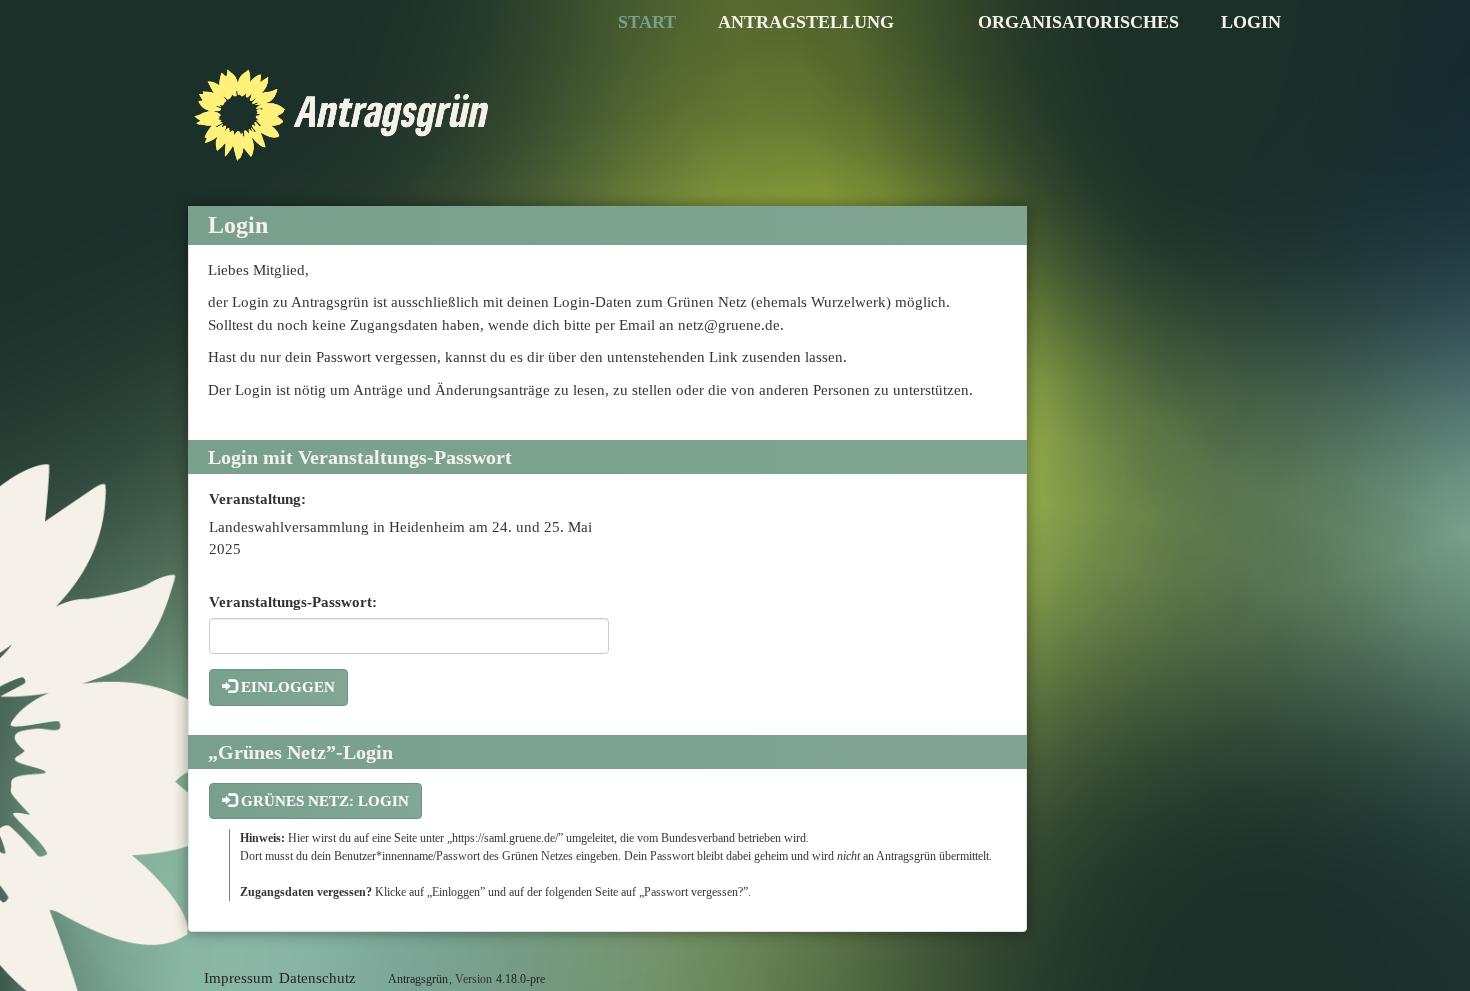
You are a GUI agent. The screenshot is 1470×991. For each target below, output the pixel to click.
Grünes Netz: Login (323, 801)
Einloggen (286, 687)
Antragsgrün (418, 979)
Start (647, 22)
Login (1251, 22)
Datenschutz (317, 978)
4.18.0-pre (520, 979)
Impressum (238, 978)
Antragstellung (806, 22)
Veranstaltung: (257, 499)
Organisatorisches (1078, 22)
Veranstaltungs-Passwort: (293, 602)
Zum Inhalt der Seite (74, 47)
